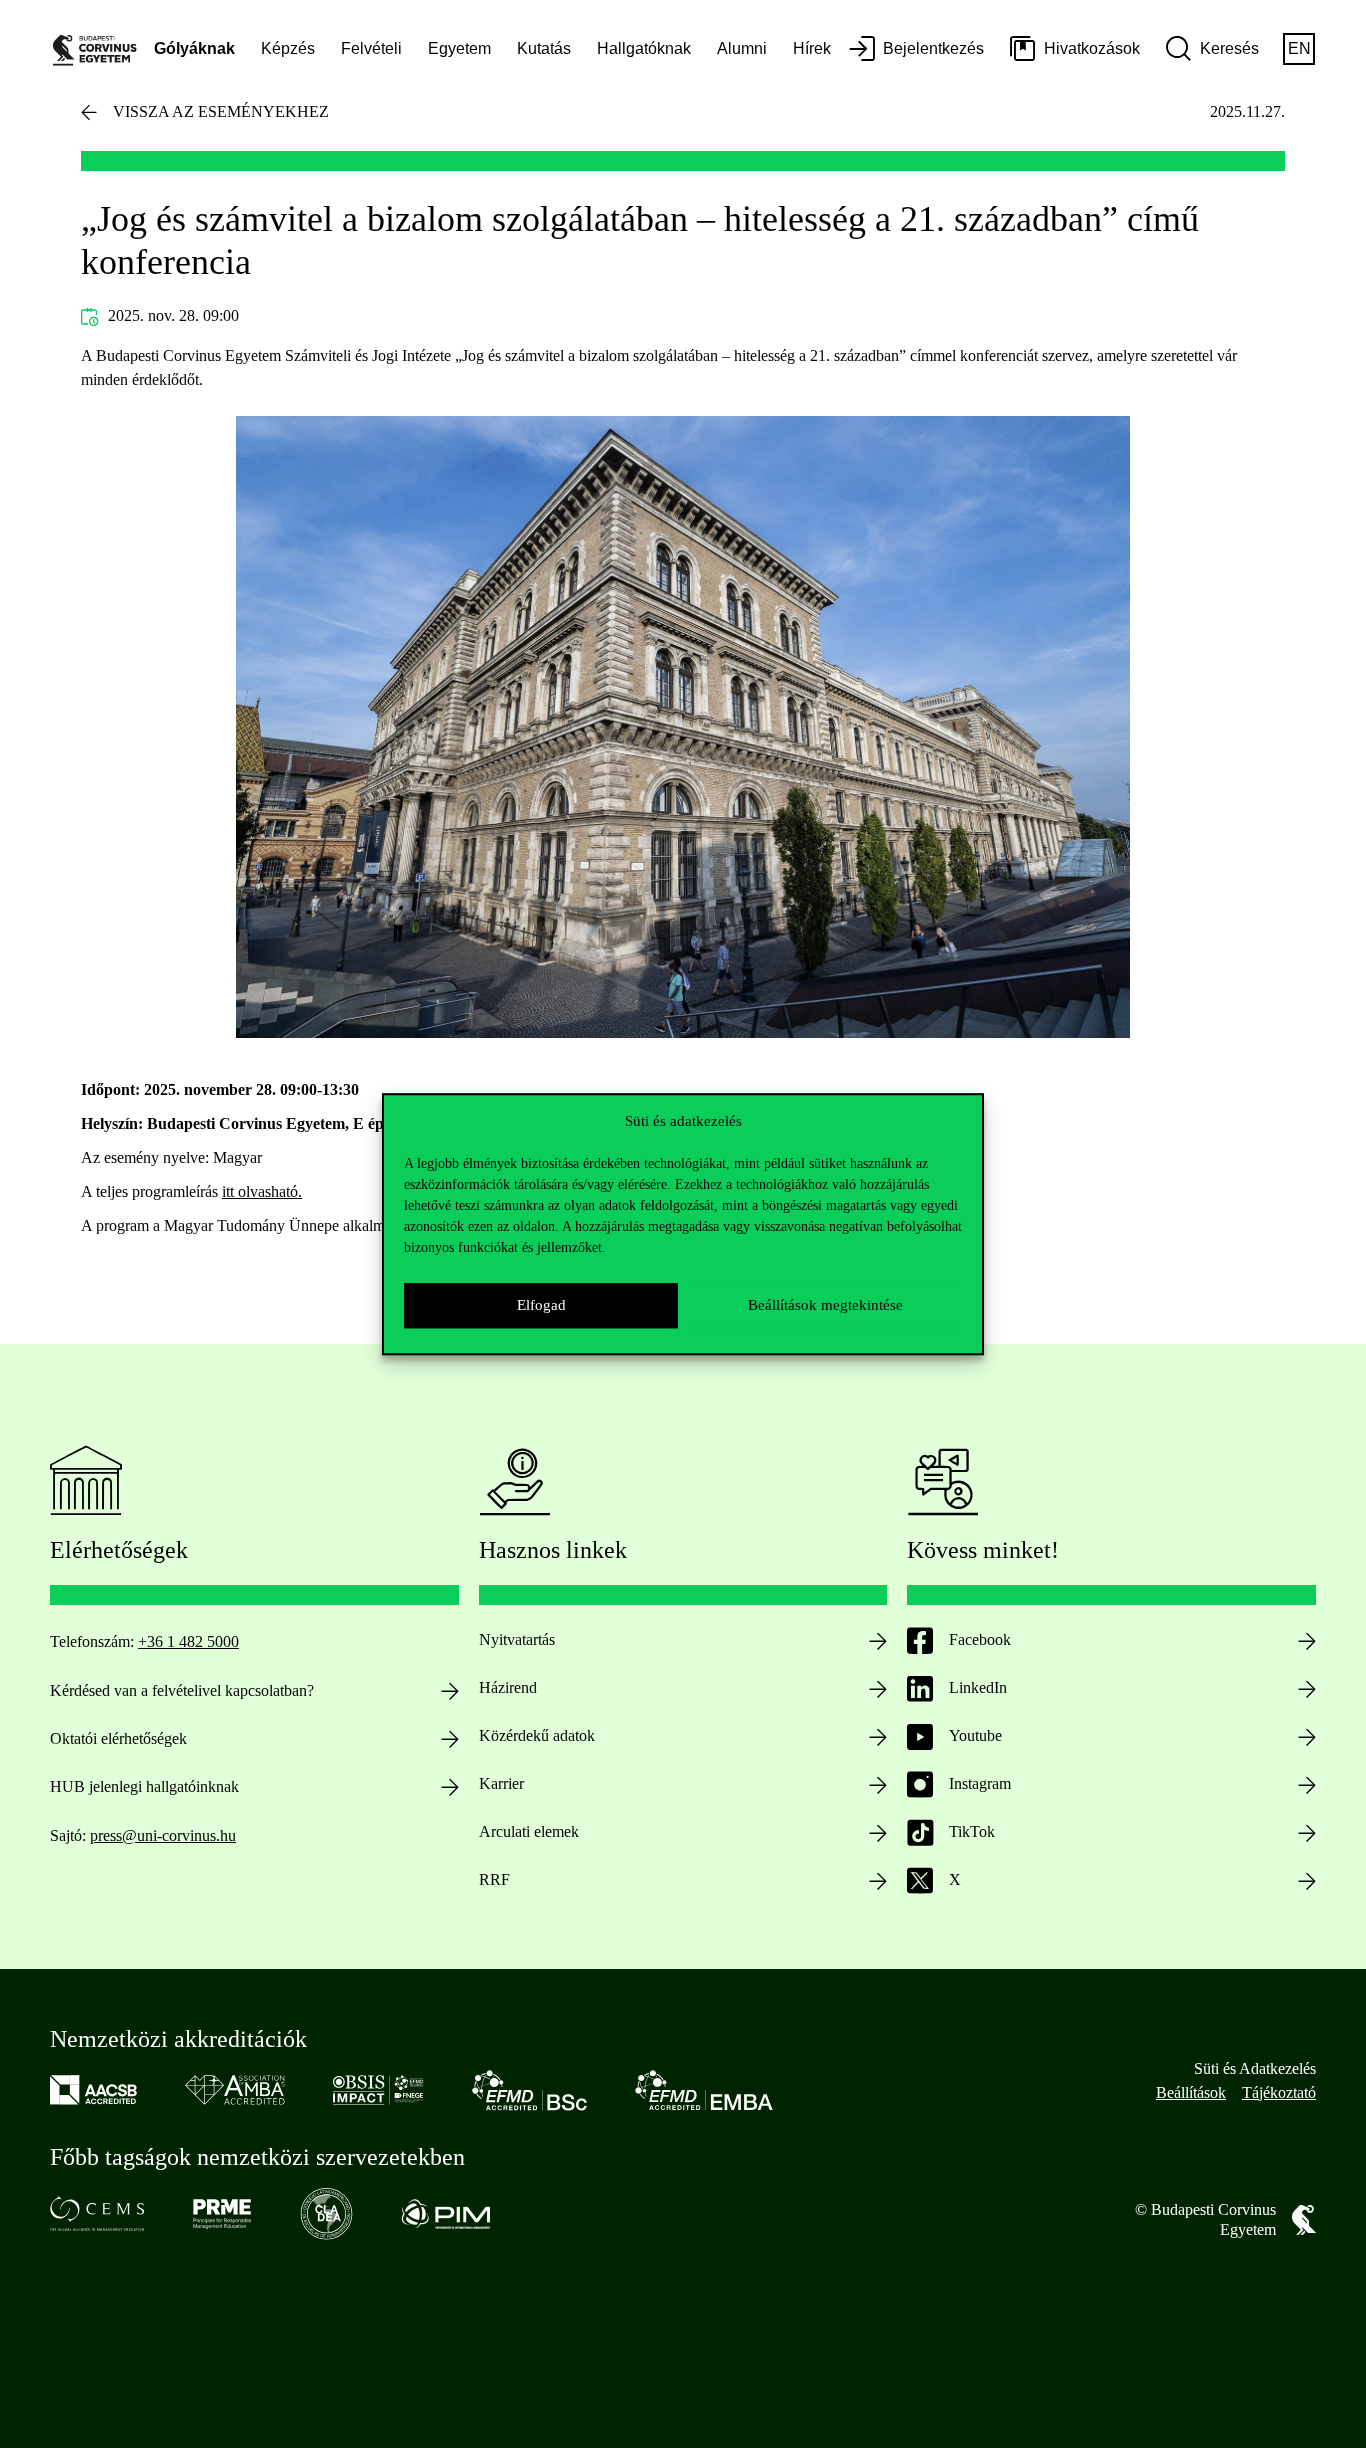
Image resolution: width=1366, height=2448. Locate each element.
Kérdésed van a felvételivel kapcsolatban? (182, 1690)
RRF (494, 1879)
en (1299, 48)
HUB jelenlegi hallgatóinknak (144, 1786)
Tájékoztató (1279, 2092)
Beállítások (1191, 2092)
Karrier (501, 1783)
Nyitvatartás (517, 1639)
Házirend (508, 1687)
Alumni (742, 48)
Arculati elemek (529, 1831)
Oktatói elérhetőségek (118, 1738)
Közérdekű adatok (537, 1735)
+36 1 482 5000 (188, 1641)
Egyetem (459, 48)
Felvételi (371, 48)
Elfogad (541, 1305)
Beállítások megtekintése (825, 1305)
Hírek (812, 48)
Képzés (288, 48)
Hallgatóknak (644, 48)
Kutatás (544, 48)
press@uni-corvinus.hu (163, 1835)
